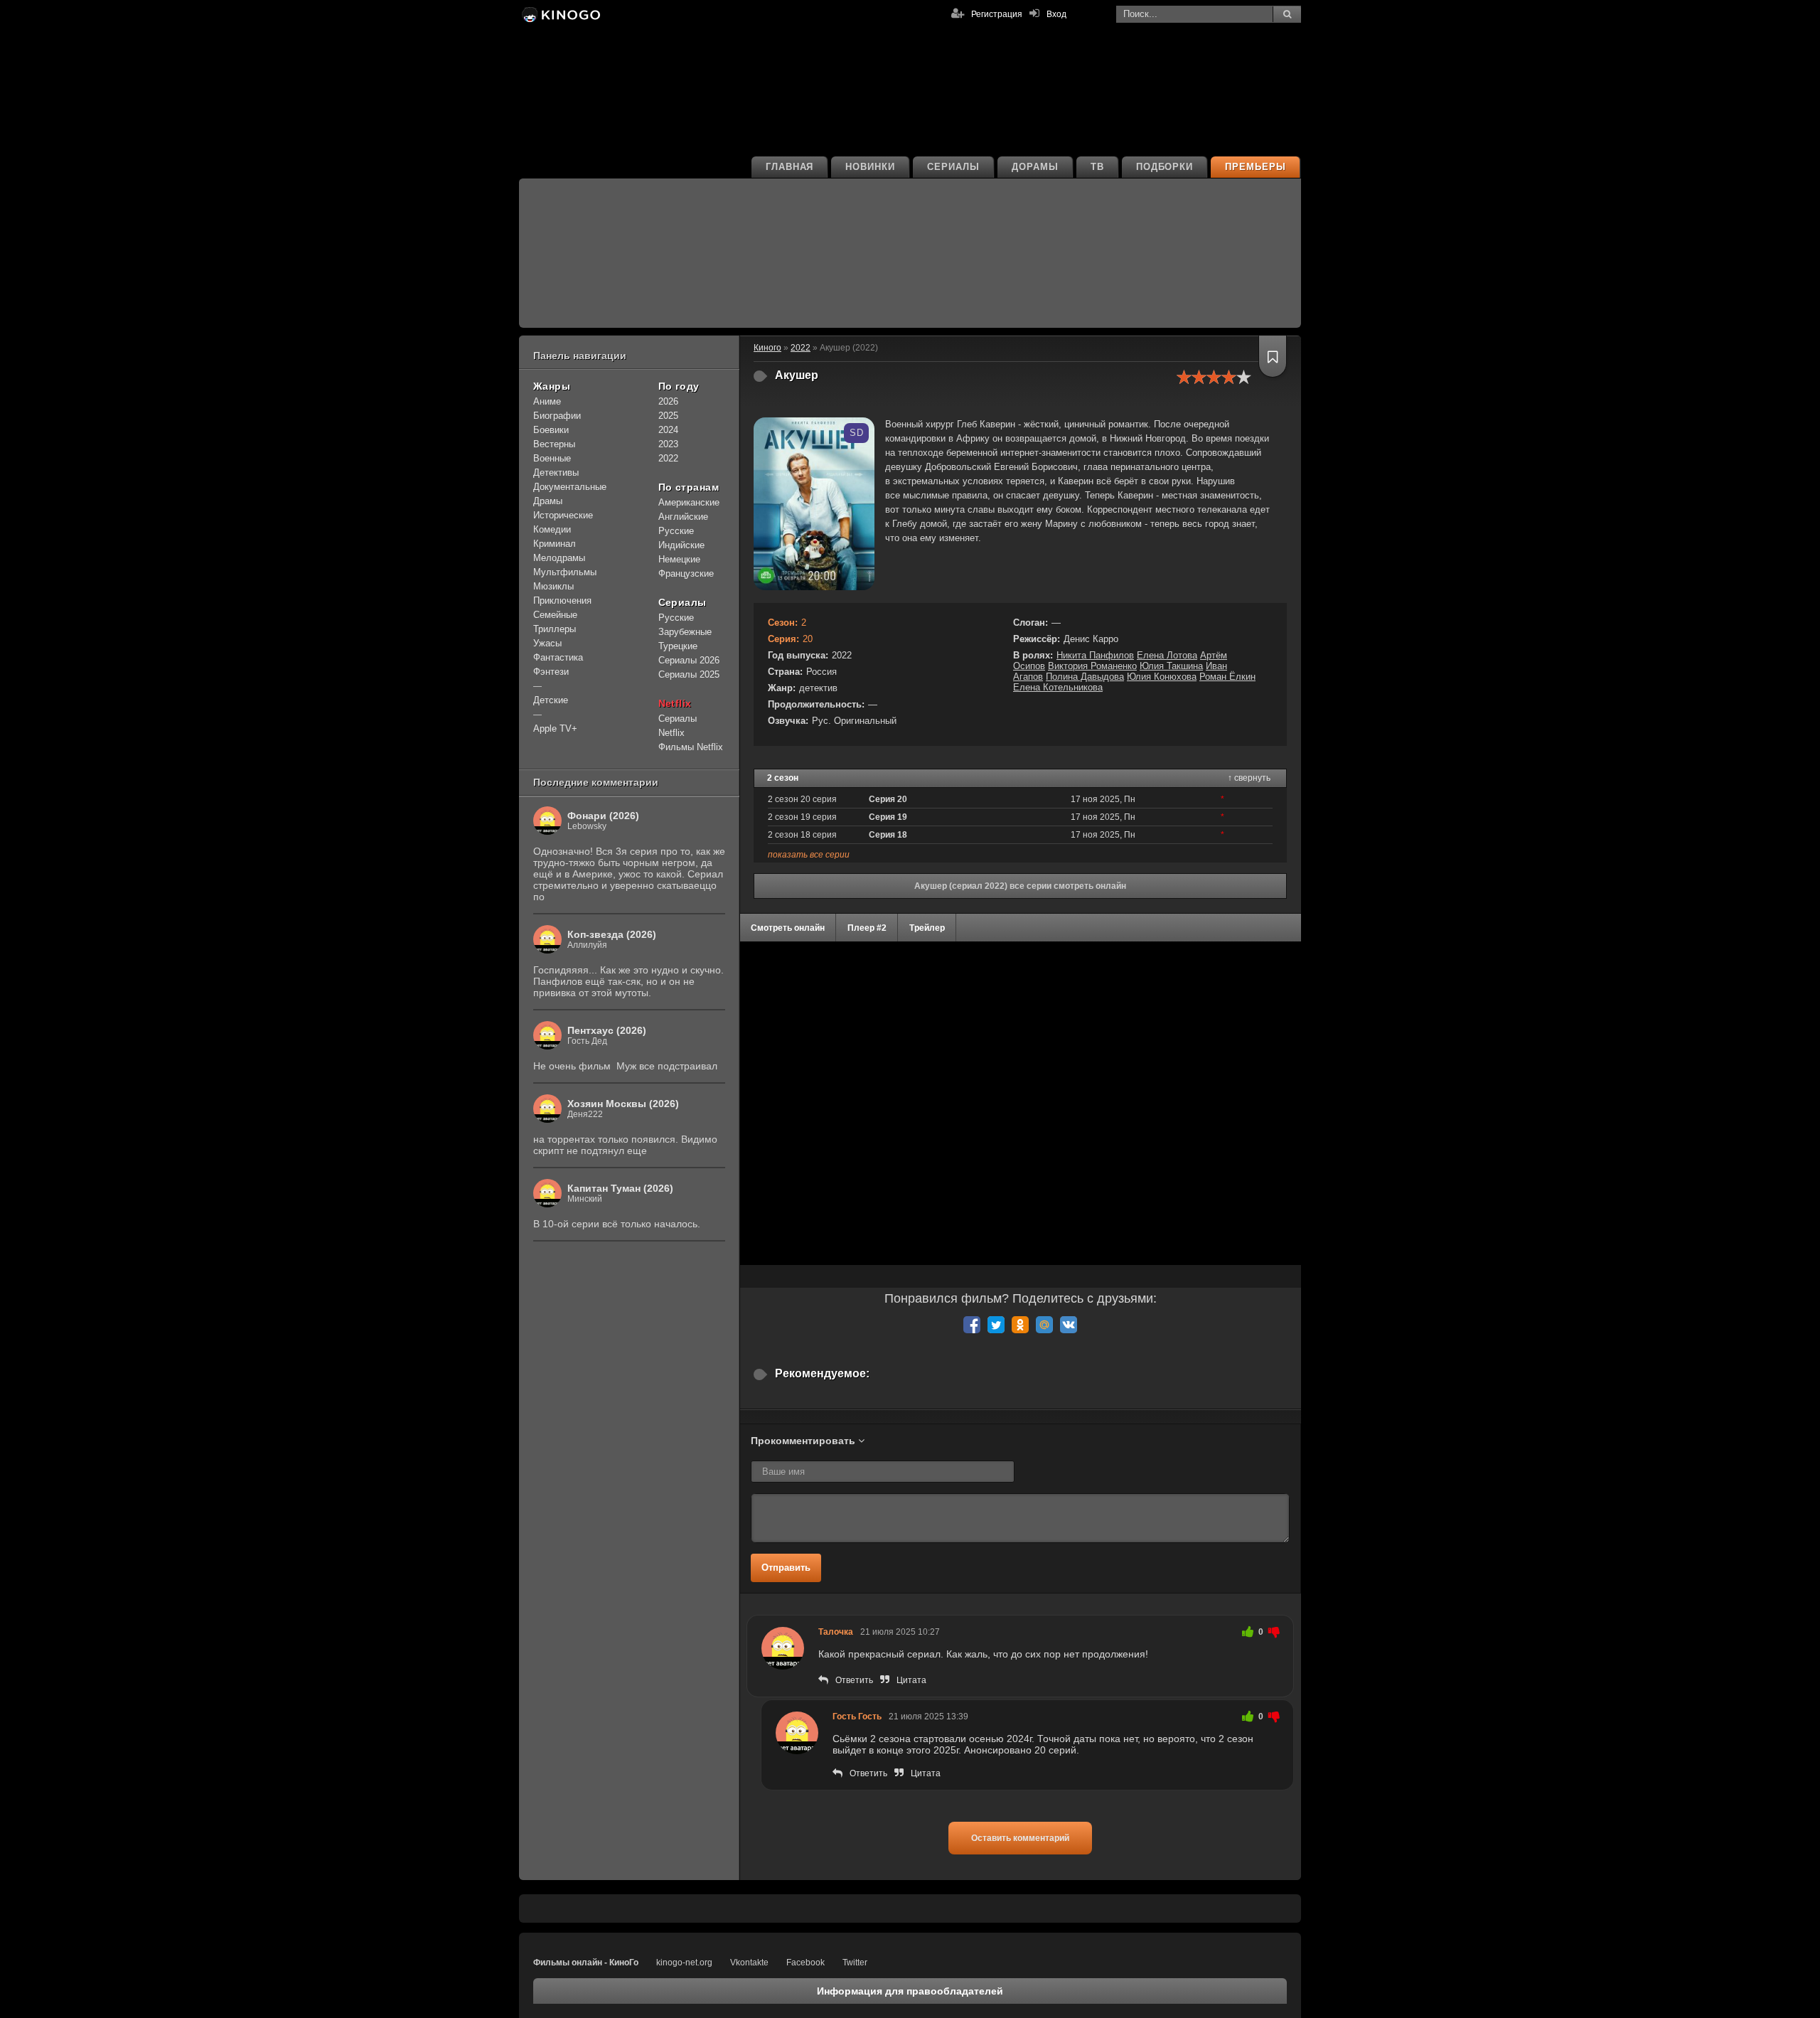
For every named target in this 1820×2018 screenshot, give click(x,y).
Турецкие (678, 646)
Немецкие (679, 559)
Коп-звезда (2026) (612, 934)
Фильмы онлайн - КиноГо (586, 1963)
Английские (683, 517)
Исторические (563, 515)
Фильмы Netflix (691, 747)
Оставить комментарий (1020, 1838)
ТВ (1097, 167)
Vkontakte (749, 1963)
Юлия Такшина (1171, 666)
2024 (668, 430)
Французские (686, 573)
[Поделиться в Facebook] (972, 1325)
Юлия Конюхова (1162, 677)
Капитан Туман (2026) (620, 1188)
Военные (552, 458)
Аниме (547, 401)
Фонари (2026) (603, 816)
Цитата (911, 1680)
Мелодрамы (559, 558)
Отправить (786, 1568)
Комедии (552, 529)
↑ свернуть (1249, 778)
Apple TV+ (555, 728)
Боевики (551, 430)
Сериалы (953, 167)
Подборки (1165, 167)
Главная (790, 167)
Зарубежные (685, 632)
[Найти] (1287, 14)
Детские (551, 700)
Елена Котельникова (1058, 687)
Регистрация (997, 14)
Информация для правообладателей (910, 1991)
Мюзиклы (553, 586)
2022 (668, 458)
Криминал (555, 544)
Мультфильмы (565, 572)
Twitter (855, 1963)
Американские (689, 502)
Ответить (854, 1680)
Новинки (870, 167)
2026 (668, 401)
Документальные (570, 487)
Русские (676, 531)
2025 (668, 416)
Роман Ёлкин (1227, 677)
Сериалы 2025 (689, 674)
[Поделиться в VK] (1069, 1325)
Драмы (548, 501)
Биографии (557, 416)
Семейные (555, 615)
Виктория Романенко (1092, 666)
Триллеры (555, 629)
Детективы (556, 473)
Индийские (681, 545)
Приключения (562, 600)
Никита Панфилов (1095, 655)
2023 (668, 444)
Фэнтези (551, 672)
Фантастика (558, 657)
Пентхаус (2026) (607, 1030)
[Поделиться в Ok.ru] (1020, 1325)
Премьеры (1256, 167)
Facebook (805, 1963)
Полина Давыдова (1085, 677)
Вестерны (554, 444)
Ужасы (547, 643)
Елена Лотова (1167, 655)
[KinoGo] (560, 14)
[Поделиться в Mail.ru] (1044, 1325)
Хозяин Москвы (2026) (623, 1104)
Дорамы (1035, 167)
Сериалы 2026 (689, 660)
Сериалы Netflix (678, 726)
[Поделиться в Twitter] (996, 1325)
